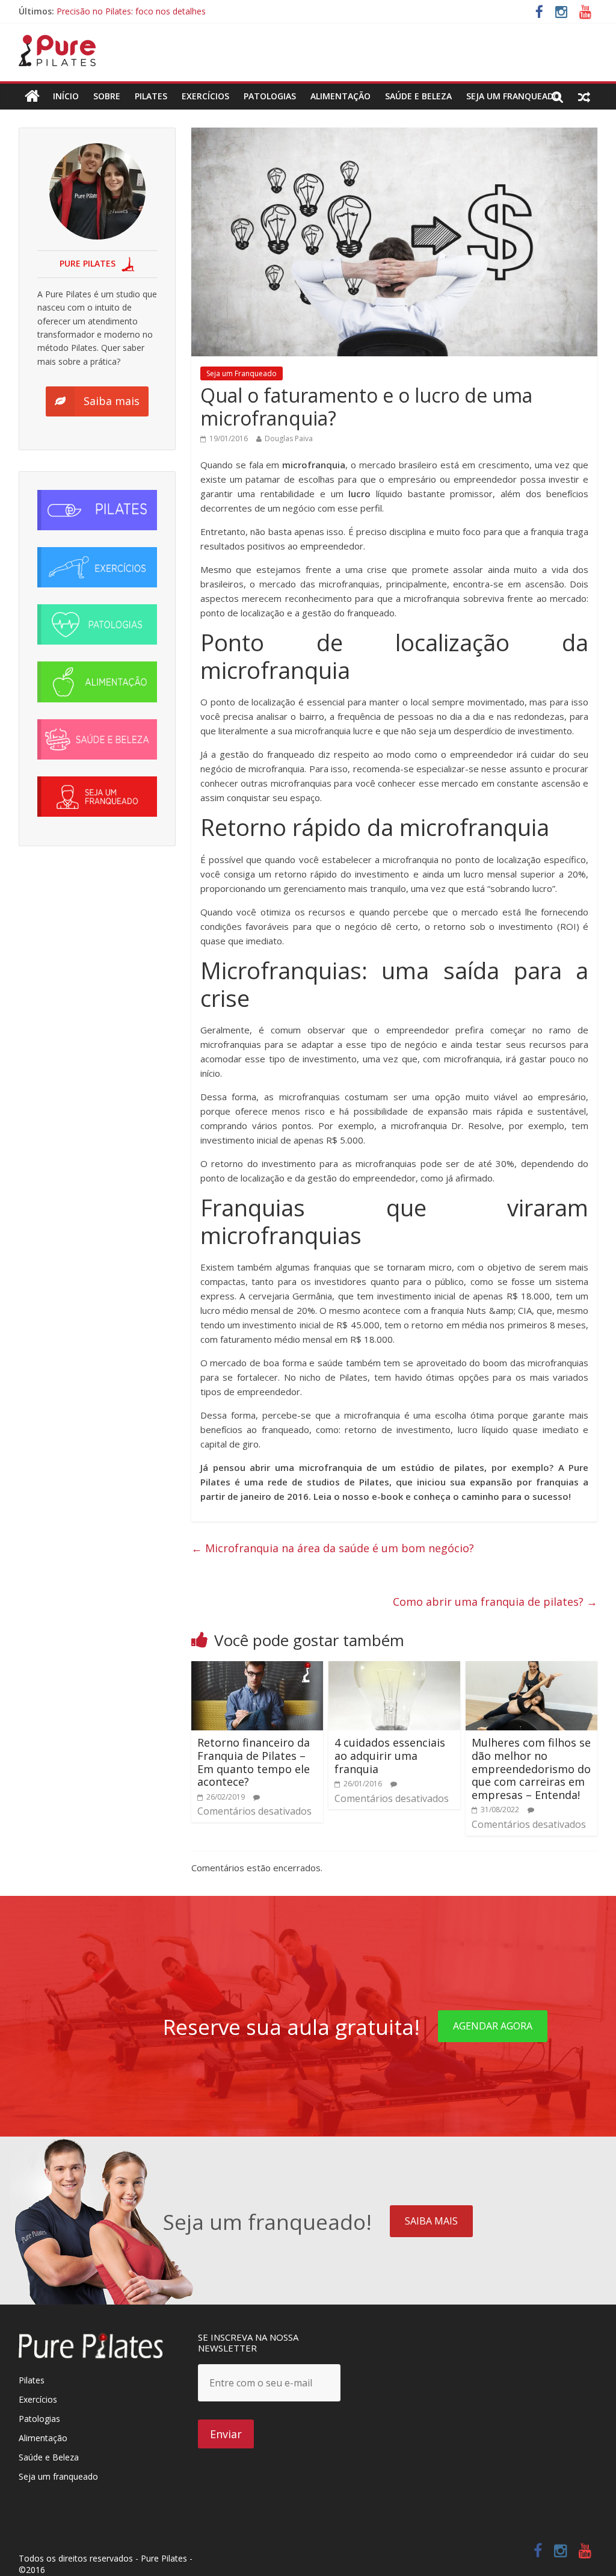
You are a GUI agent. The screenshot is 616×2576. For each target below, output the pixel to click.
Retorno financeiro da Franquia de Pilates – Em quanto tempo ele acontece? (254, 1762)
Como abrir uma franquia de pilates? (495, 1602)
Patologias (270, 96)
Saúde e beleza (418, 96)
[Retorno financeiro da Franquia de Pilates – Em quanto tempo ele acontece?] (257, 1668)
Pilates (151, 96)
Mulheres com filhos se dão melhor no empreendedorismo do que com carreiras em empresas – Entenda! (531, 1768)
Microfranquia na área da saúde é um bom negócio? (333, 1548)
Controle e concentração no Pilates (125, 11)
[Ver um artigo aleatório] (584, 96)
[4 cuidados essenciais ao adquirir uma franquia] (395, 1668)
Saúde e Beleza (49, 2457)
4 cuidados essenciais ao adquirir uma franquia (390, 1755)
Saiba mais (431, 2221)
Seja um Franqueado (513, 96)
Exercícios (205, 96)
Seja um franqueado (58, 2476)
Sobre (107, 96)
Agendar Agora (493, 2026)
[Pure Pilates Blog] (57, 42)
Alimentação (340, 96)
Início (66, 96)
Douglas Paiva (289, 438)
